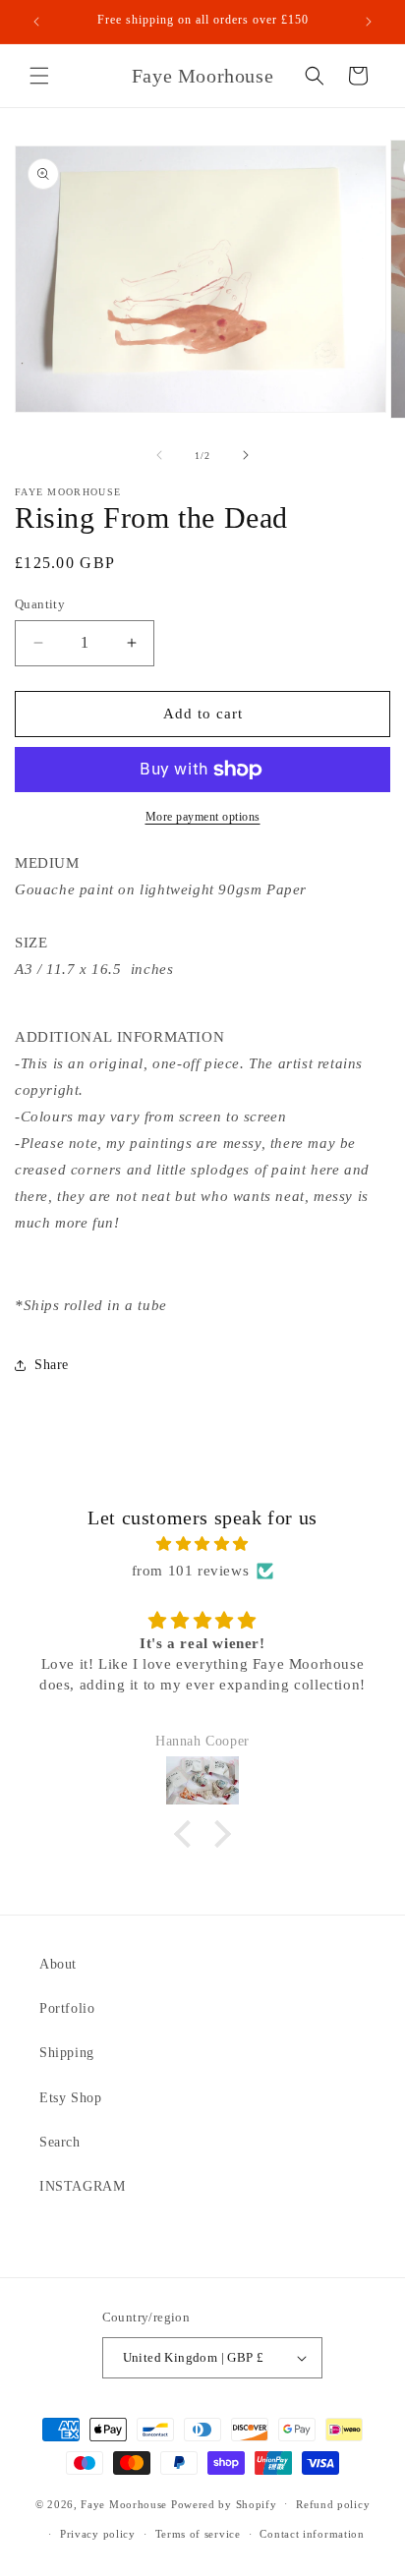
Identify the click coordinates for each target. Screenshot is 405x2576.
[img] (202, 1544)
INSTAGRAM (82, 2186)
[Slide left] (159, 455)
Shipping (67, 2053)
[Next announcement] (369, 22)
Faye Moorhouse (124, 2503)
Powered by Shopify (224, 2503)
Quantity (40, 604)
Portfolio (67, 2008)
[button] (39, 76)
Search (60, 2142)
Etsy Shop (70, 2098)
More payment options (203, 817)
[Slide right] (246, 455)
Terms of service (198, 2534)
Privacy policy (98, 2534)
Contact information (312, 2534)
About (58, 1964)
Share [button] (52, 1365)
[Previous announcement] (36, 22)
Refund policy (333, 2504)
